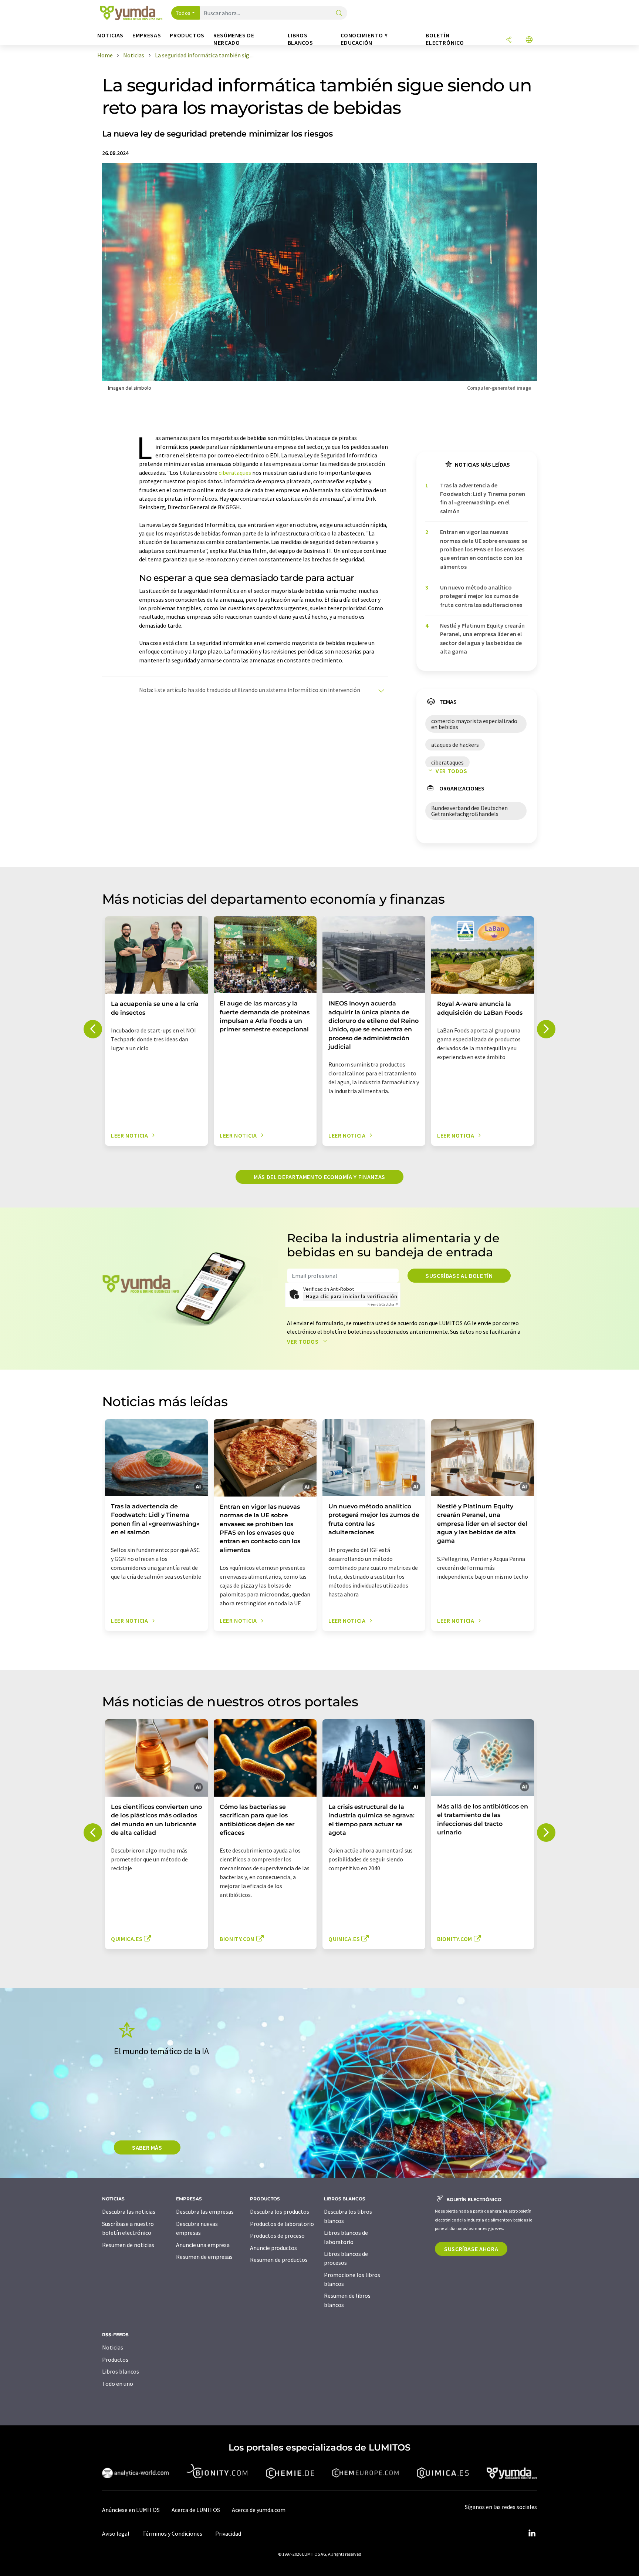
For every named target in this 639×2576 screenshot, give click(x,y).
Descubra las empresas (205, 2211)
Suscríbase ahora (471, 2249)
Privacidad (228, 2533)
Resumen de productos (279, 2260)
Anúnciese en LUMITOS (131, 2510)
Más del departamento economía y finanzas (319, 1177)
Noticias (113, 2347)
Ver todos (452, 771)
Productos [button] (187, 35)
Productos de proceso (277, 2236)
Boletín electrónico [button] (445, 39)
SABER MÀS (147, 2147)
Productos (115, 2360)
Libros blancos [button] (300, 39)
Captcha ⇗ (383, 1304)
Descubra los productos (280, 2211)
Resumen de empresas (204, 2257)
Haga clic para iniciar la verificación (351, 1296)
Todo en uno (118, 2384)
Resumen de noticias (128, 2245)
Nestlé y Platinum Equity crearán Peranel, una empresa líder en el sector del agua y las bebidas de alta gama (482, 638)
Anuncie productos (273, 2248)
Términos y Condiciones (172, 2533)
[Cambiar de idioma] (529, 40)
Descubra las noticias (129, 2211)
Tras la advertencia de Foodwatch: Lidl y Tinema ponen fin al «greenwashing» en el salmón (483, 498)
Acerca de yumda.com (259, 2510)
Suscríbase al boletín (459, 1276)
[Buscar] (339, 14)
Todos (183, 13)
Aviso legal (116, 2533)
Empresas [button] (147, 35)
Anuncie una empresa (203, 2245)
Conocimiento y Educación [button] (364, 39)
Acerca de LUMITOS (196, 2510)
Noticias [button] (110, 35)
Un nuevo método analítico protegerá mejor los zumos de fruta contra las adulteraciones (481, 596)
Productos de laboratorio (282, 2224)
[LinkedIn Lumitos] (532, 2533)
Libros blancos (121, 2371)
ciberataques (235, 473)
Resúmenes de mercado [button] (234, 39)
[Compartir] (509, 40)
